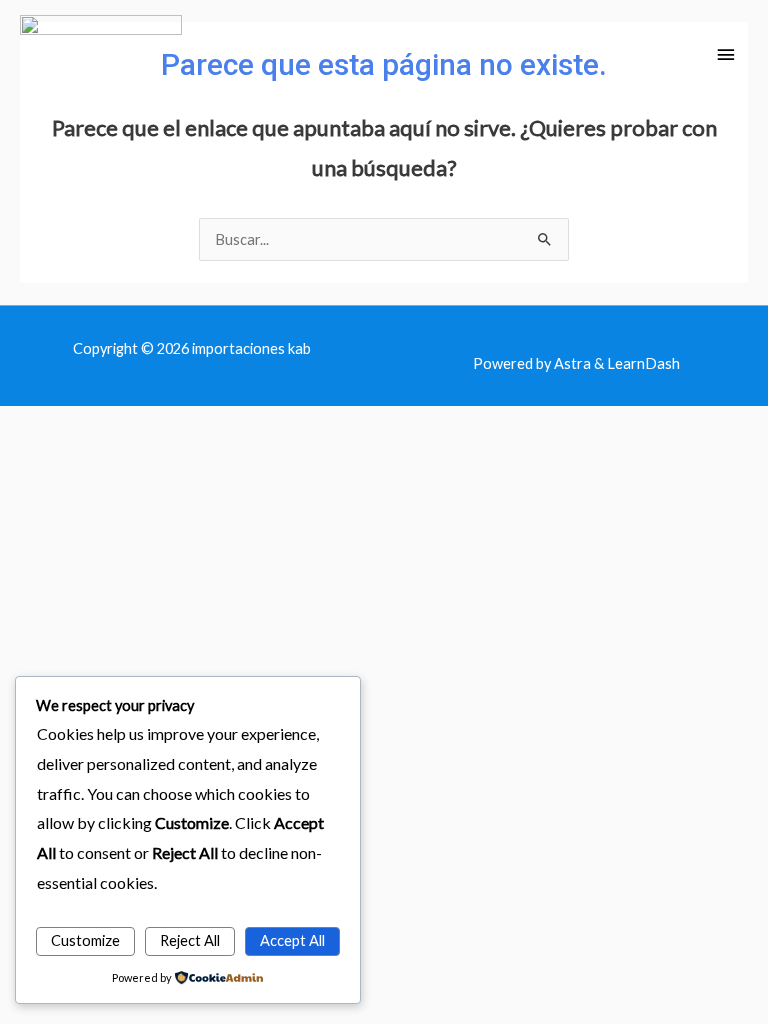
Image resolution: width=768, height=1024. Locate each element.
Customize (85, 940)
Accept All (292, 940)
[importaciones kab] (101, 55)
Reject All (190, 940)
